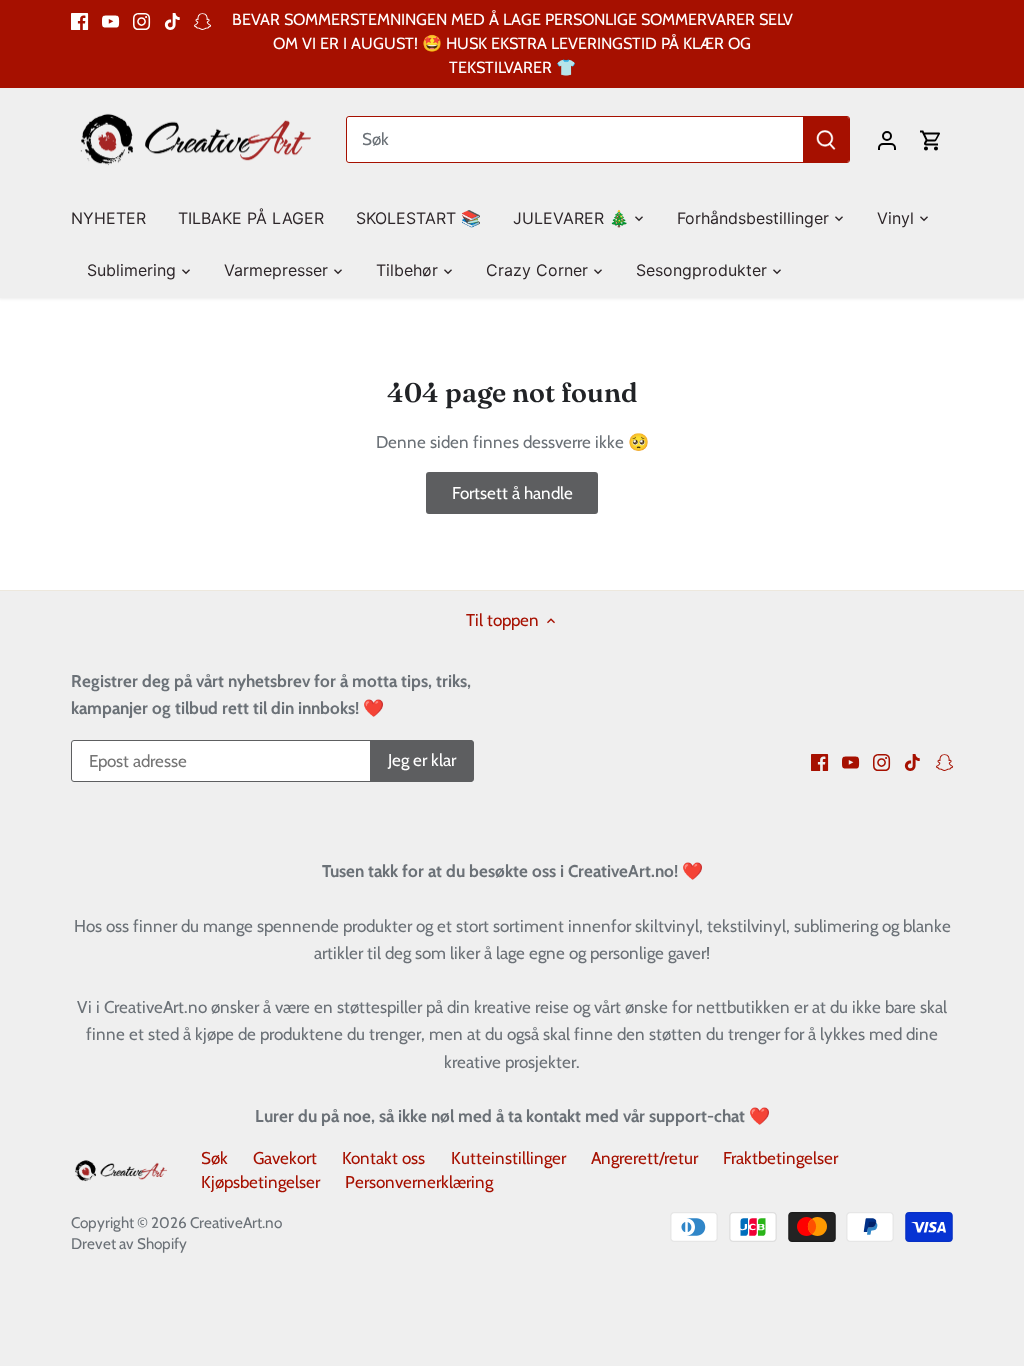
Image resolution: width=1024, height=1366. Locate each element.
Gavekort (285, 1158)
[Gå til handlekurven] (931, 139)
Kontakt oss (383, 1158)
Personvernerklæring (419, 1182)
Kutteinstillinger (508, 1158)
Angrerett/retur (644, 1158)
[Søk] (826, 139)
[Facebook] (79, 20)
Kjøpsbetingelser (260, 1182)
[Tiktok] (172, 20)
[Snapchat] (202, 20)
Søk (214, 1158)
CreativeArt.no (236, 1222)
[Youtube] (110, 20)
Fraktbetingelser (780, 1158)
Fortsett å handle (512, 493)
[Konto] (887, 139)
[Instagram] (141, 20)
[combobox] (575, 139)
